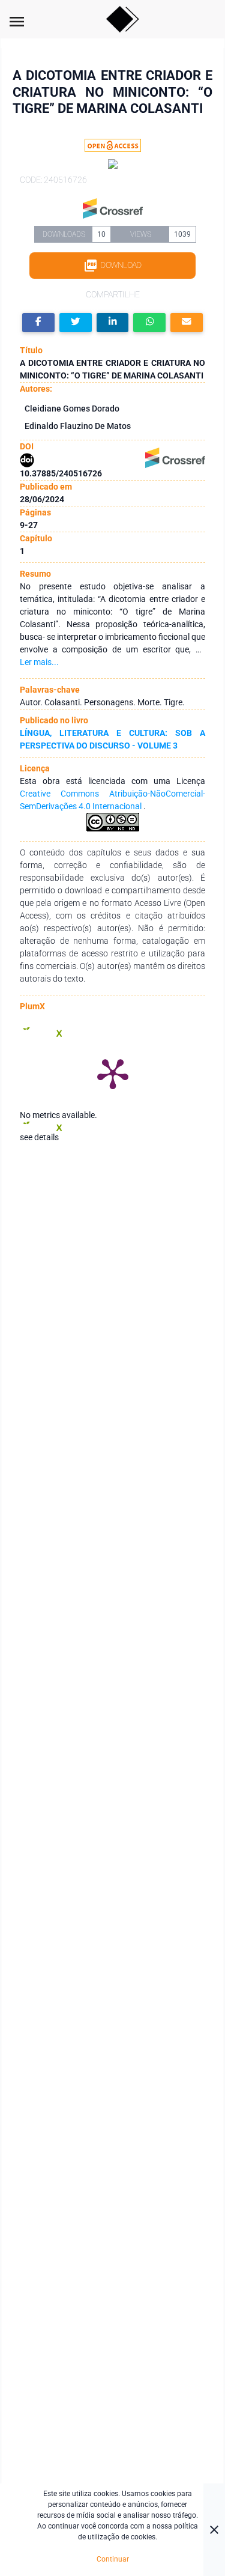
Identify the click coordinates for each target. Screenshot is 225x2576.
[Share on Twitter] (76, 323)
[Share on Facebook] (38, 323)
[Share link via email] (187, 323)
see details (39, 1137)
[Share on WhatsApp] (149, 323)
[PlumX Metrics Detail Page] (113, 1073)
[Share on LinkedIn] (113, 323)
